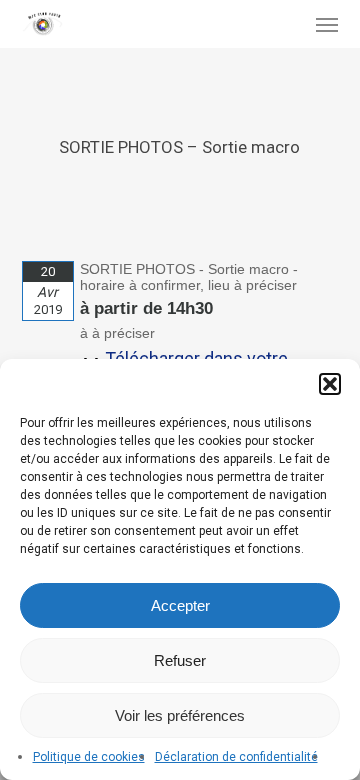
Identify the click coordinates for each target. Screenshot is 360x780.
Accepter (180, 605)
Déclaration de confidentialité (236, 757)
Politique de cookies (89, 757)
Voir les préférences (180, 715)
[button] (330, 384)
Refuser (180, 660)
